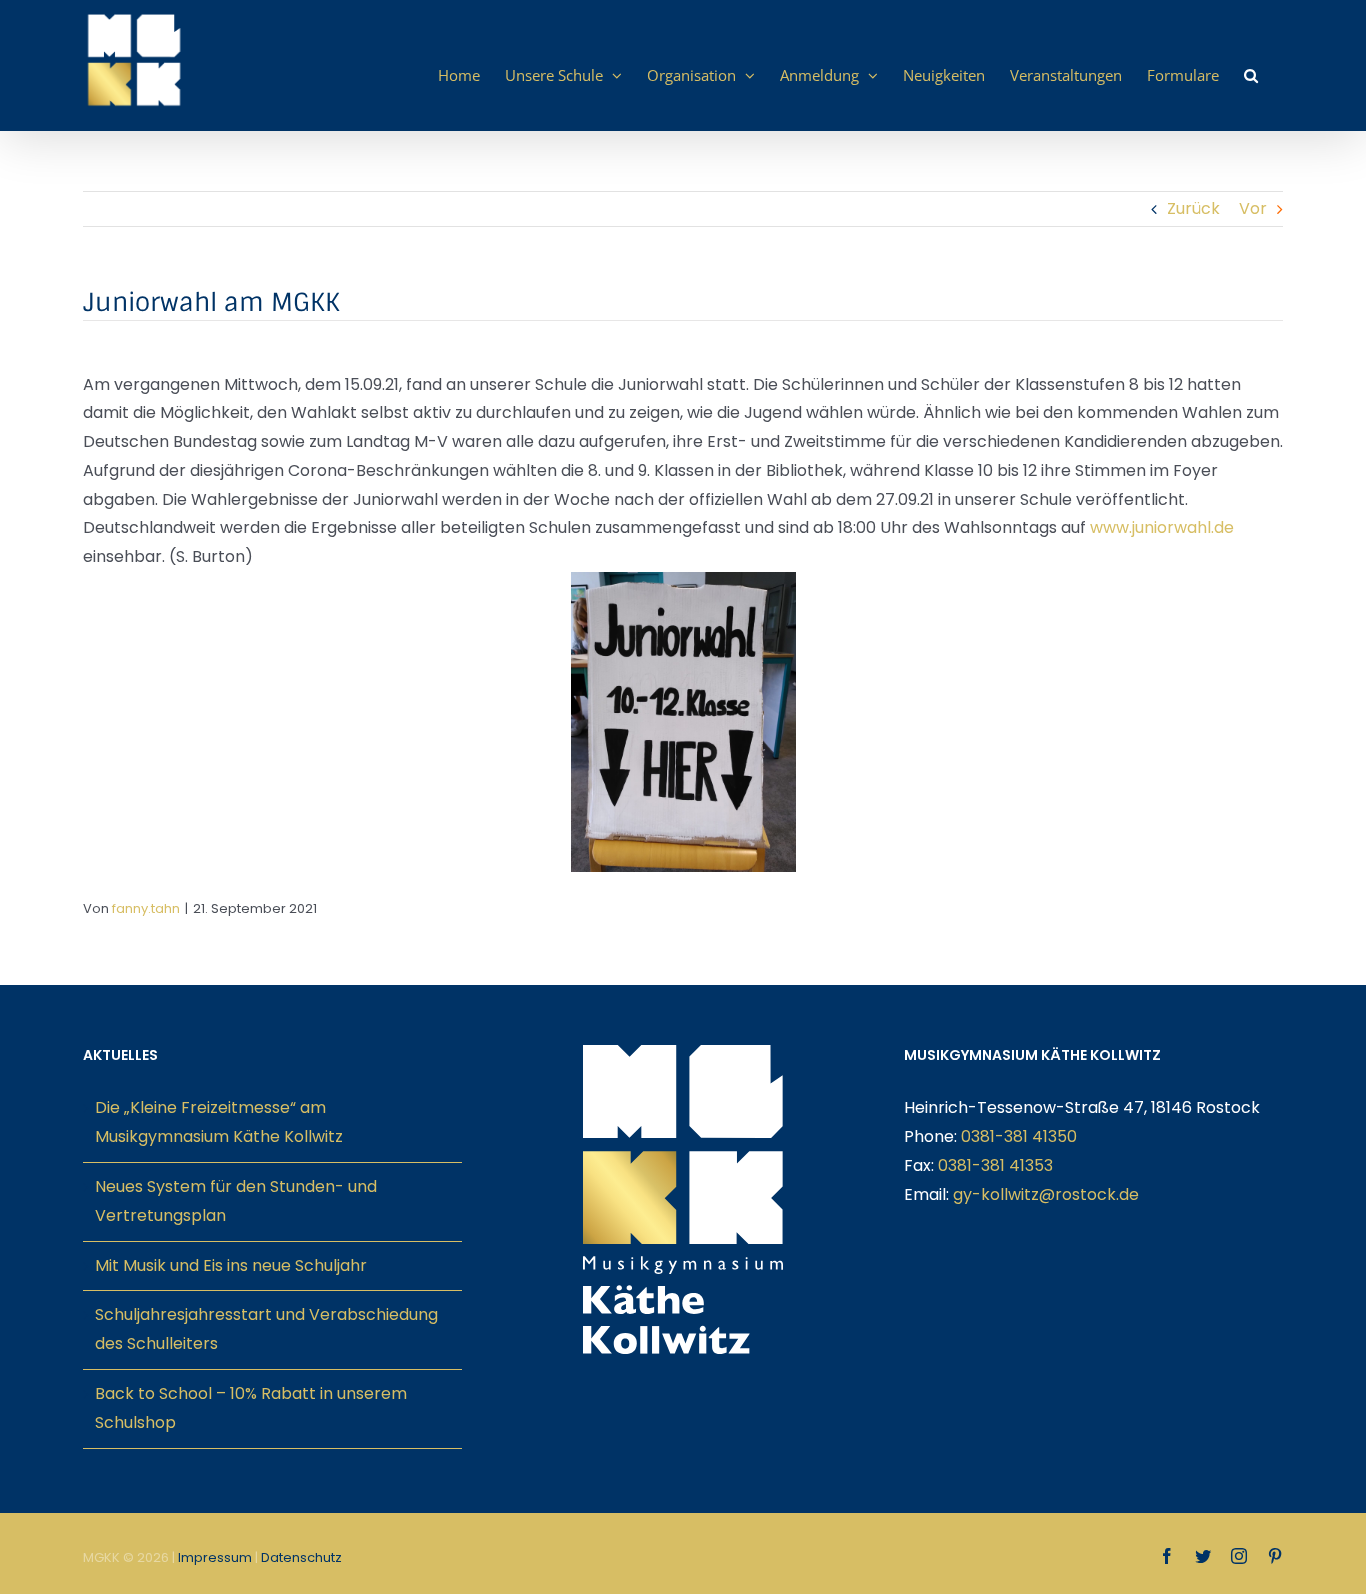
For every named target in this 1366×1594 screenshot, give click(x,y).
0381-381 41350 (1019, 1136)
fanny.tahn (146, 908)
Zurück (1193, 208)
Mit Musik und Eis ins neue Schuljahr (231, 1265)
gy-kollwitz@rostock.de (1046, 1194)
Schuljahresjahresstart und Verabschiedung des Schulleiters (266, 1329)
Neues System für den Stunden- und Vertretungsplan (236, 1201)
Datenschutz (301, 1557)
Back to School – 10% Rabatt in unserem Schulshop (251, 1408)
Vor (1253, 208)
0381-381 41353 (995, 1165)
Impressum (215, 1557)
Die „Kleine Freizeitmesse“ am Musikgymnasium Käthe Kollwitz (219, 1122)
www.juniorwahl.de (1162, 527)
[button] (1251, 75)
